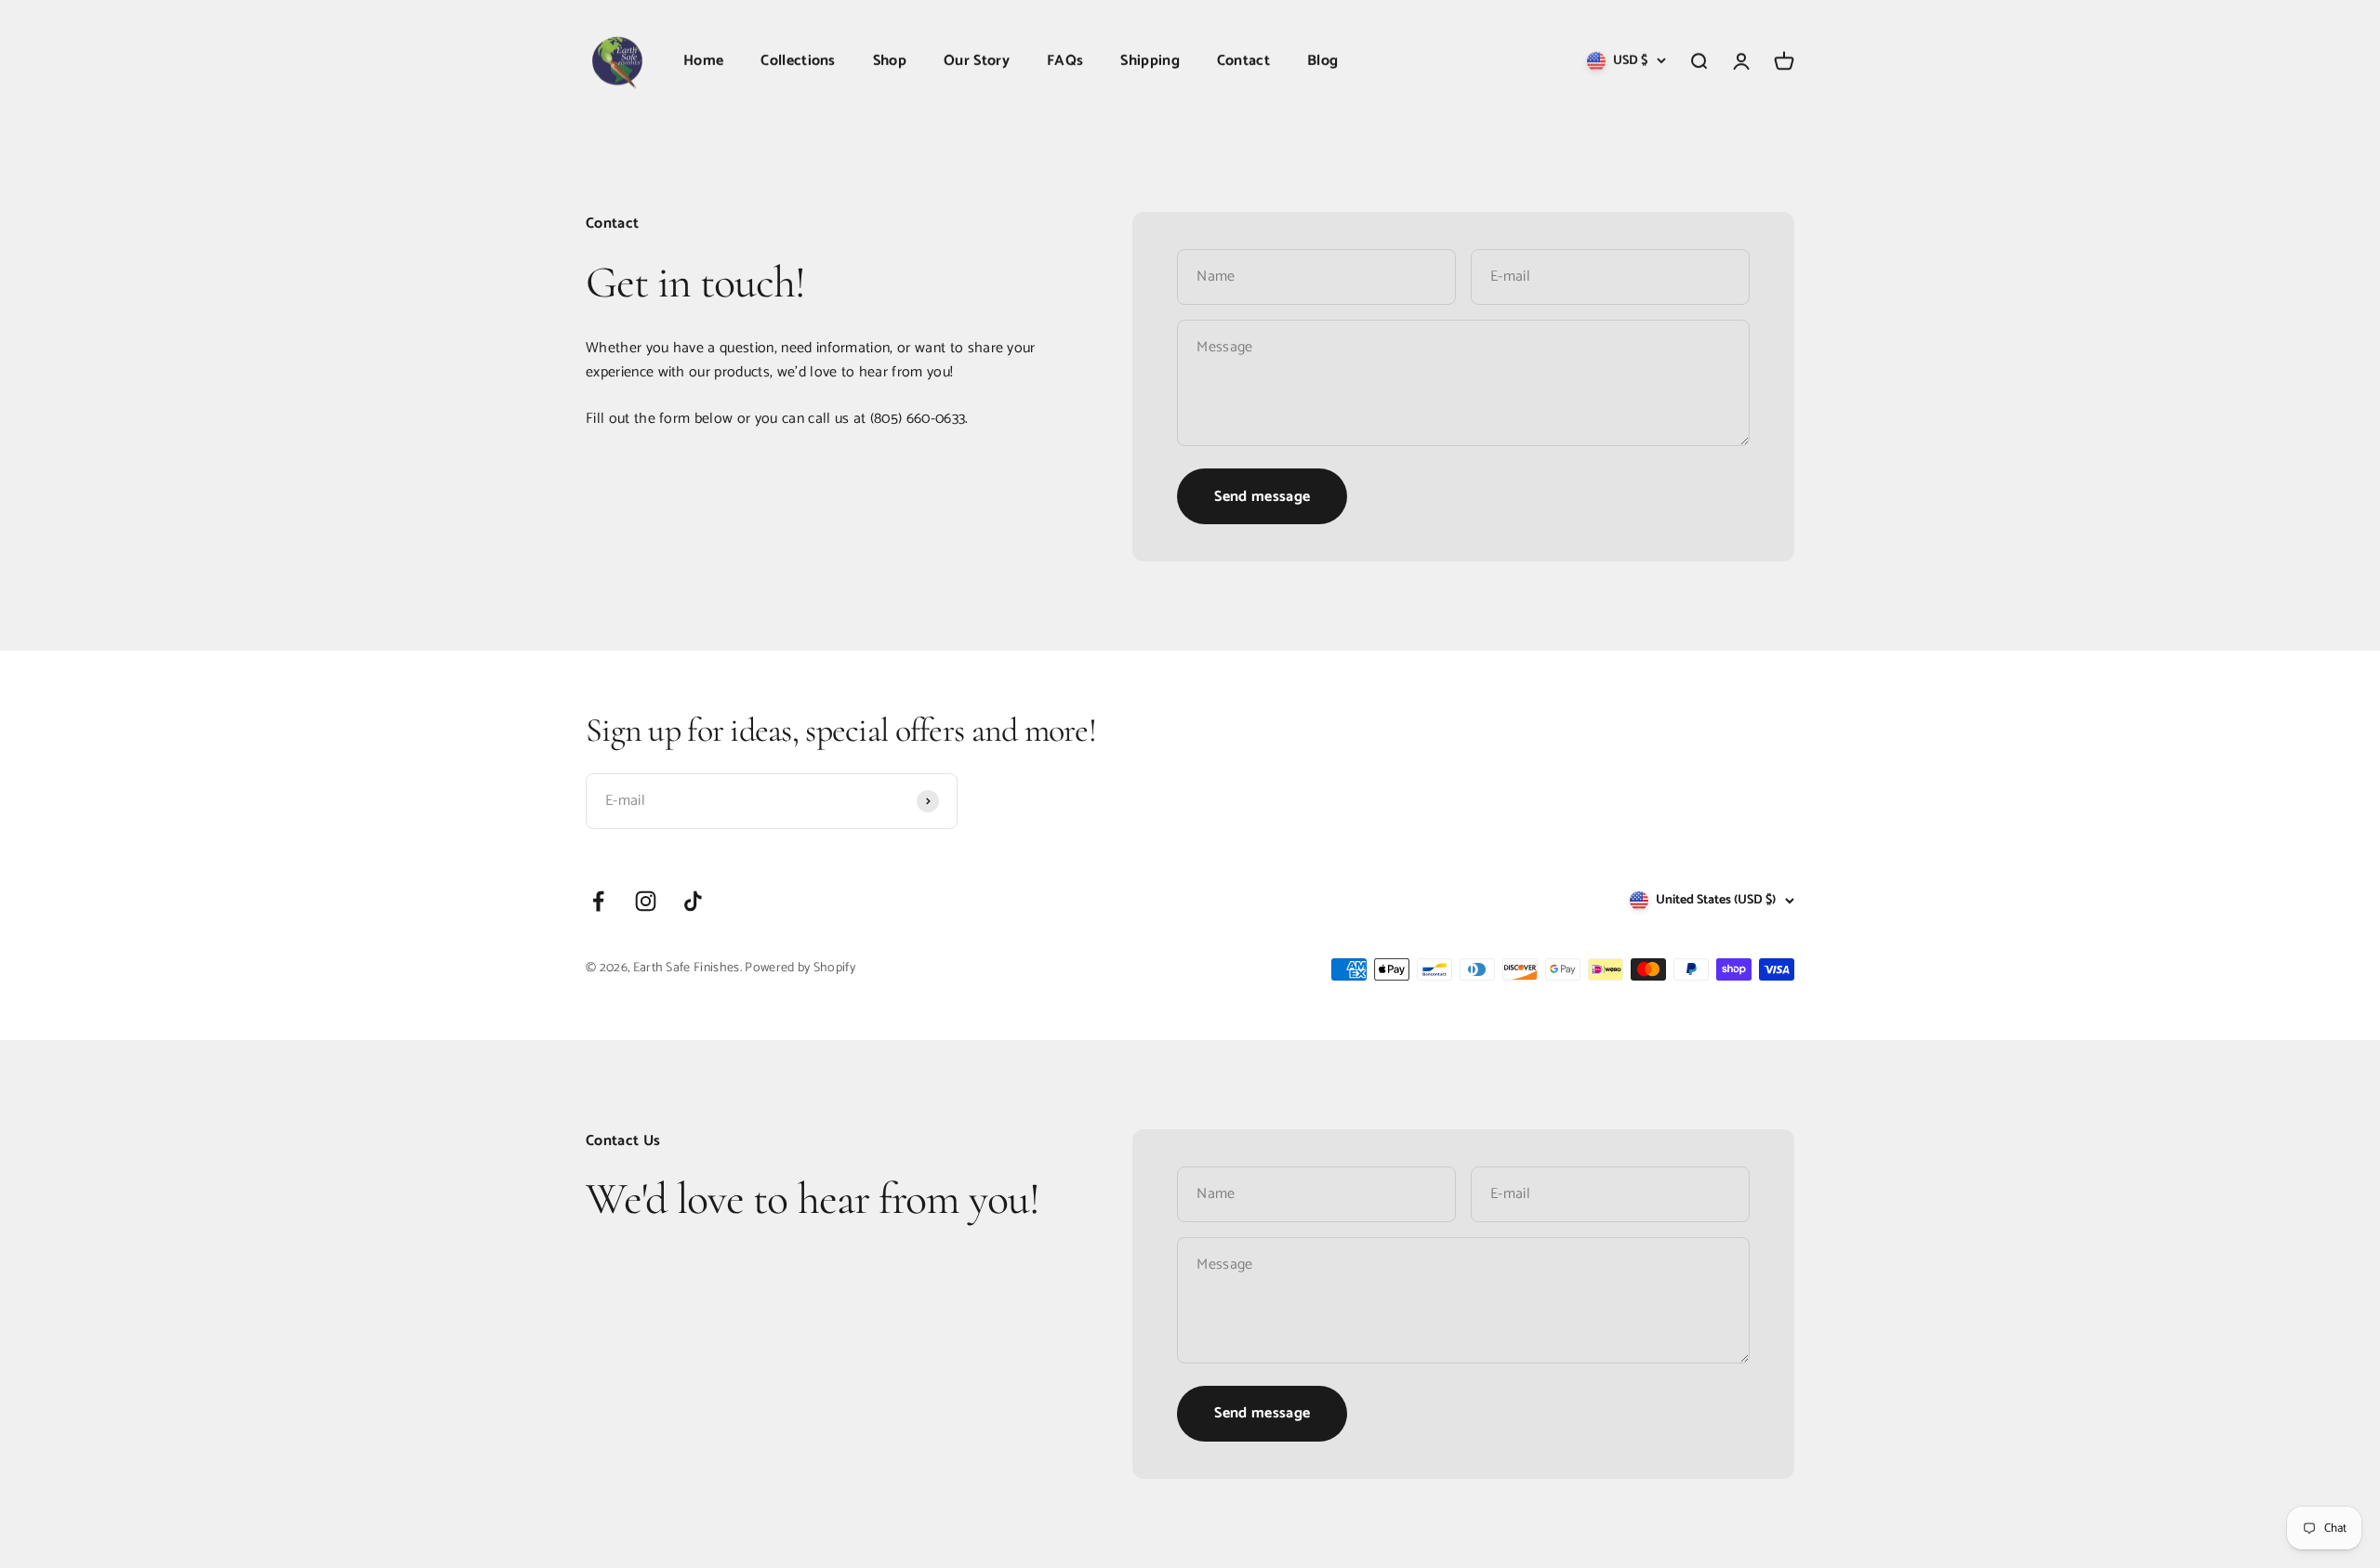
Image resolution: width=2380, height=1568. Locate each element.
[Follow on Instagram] (646, 901)
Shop (890, 61)
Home (703, 61)
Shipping (1150, 61)
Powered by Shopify (800, 968)
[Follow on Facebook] (598, 901)
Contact (1243, 61)
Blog (1322, 61)
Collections (798, 61)
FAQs (1065, 61)
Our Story (977, 61)
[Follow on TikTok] (693, 901)
